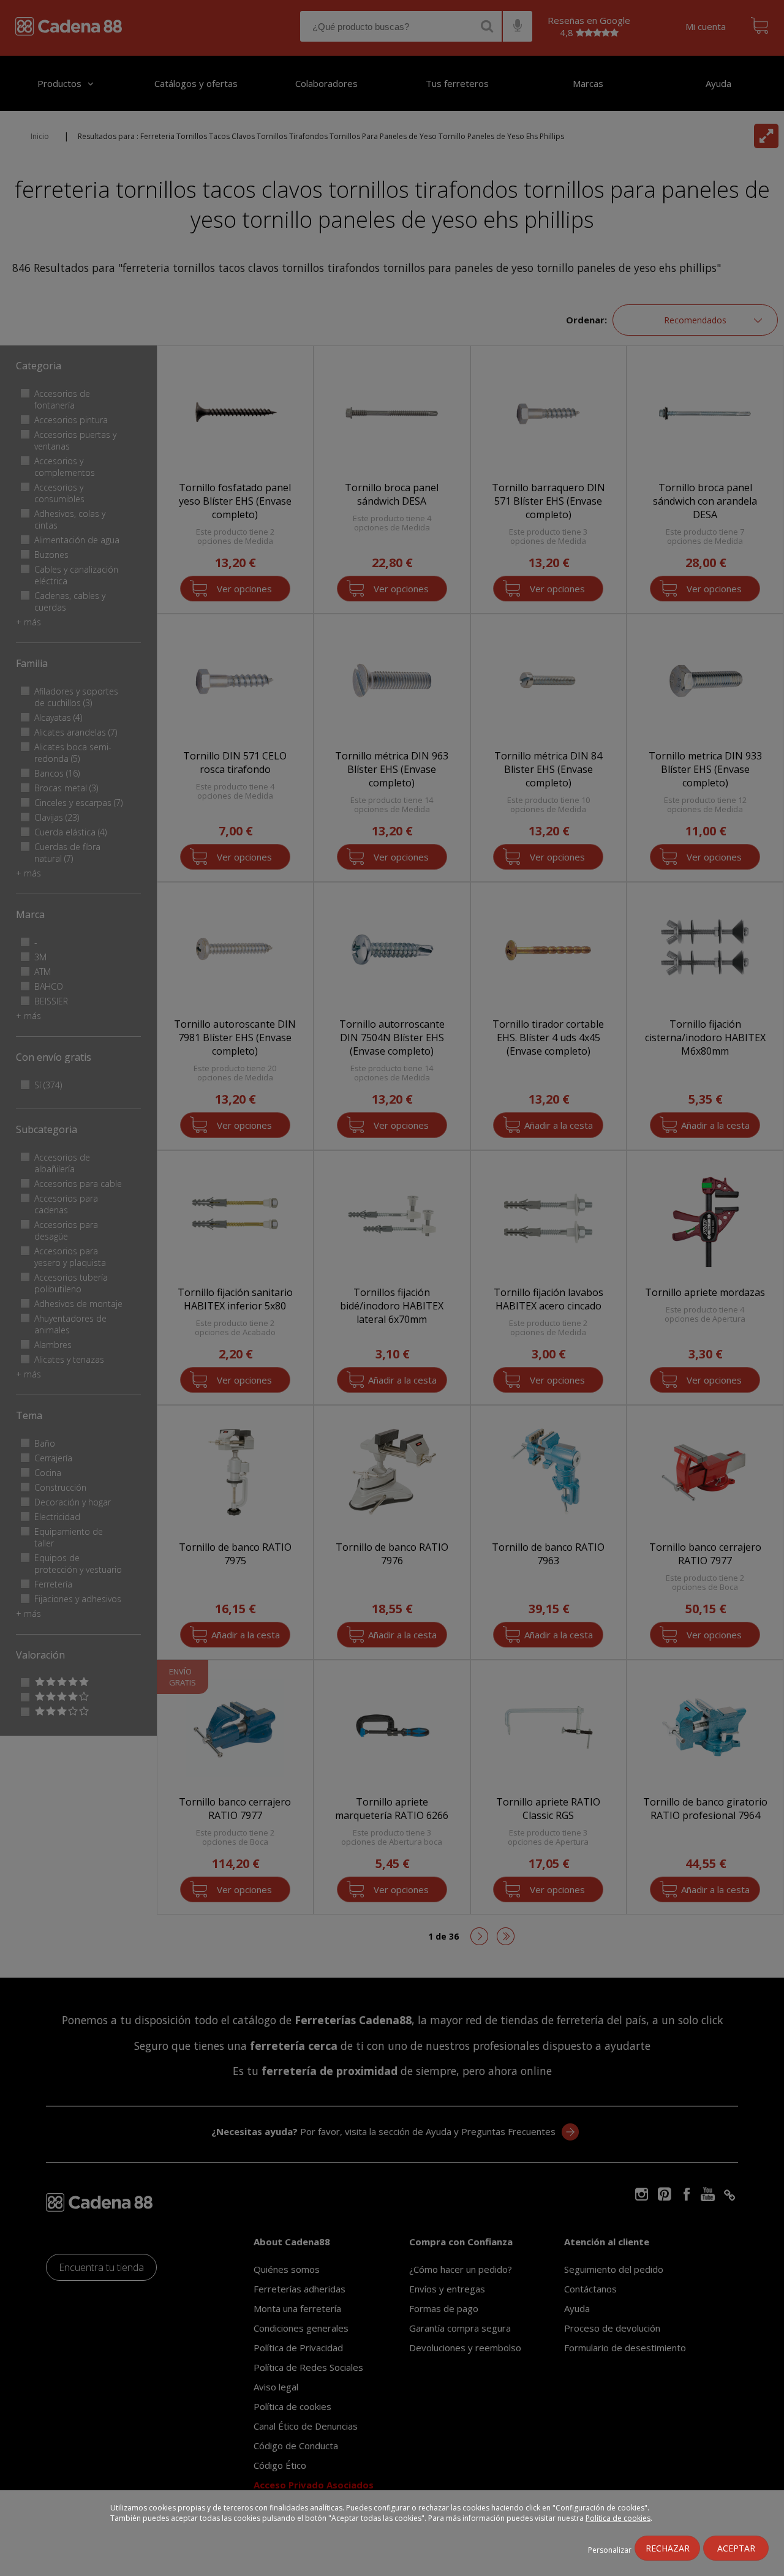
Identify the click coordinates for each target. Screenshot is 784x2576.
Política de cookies (618, 2518)
